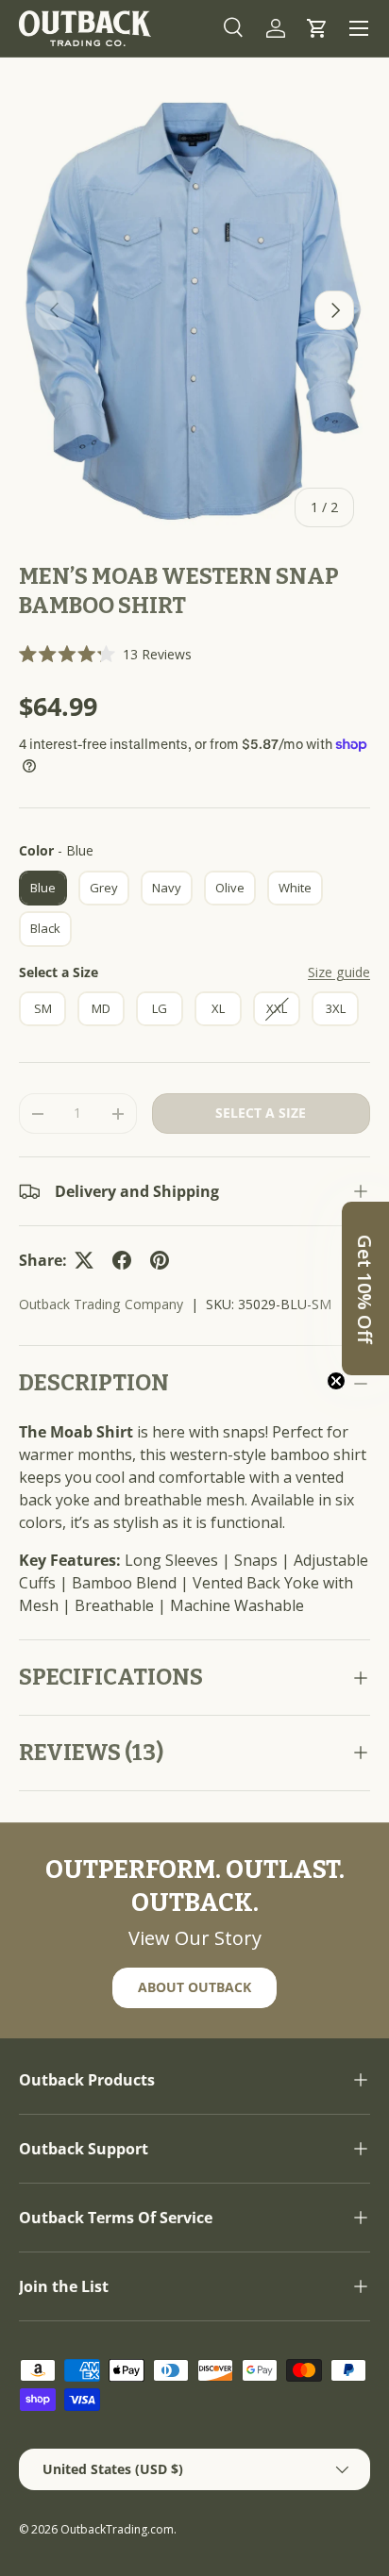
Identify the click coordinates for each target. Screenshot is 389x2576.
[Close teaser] (336, 1381)
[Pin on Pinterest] (160, 1260)
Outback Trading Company (101, 1304)
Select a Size (59, 972)
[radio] (43, 889)
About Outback (194, 1987)
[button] (317, 28)
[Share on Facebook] (122, 1260)
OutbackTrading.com (117, 2529)
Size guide (339, 972)
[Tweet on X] (84, 1260)
